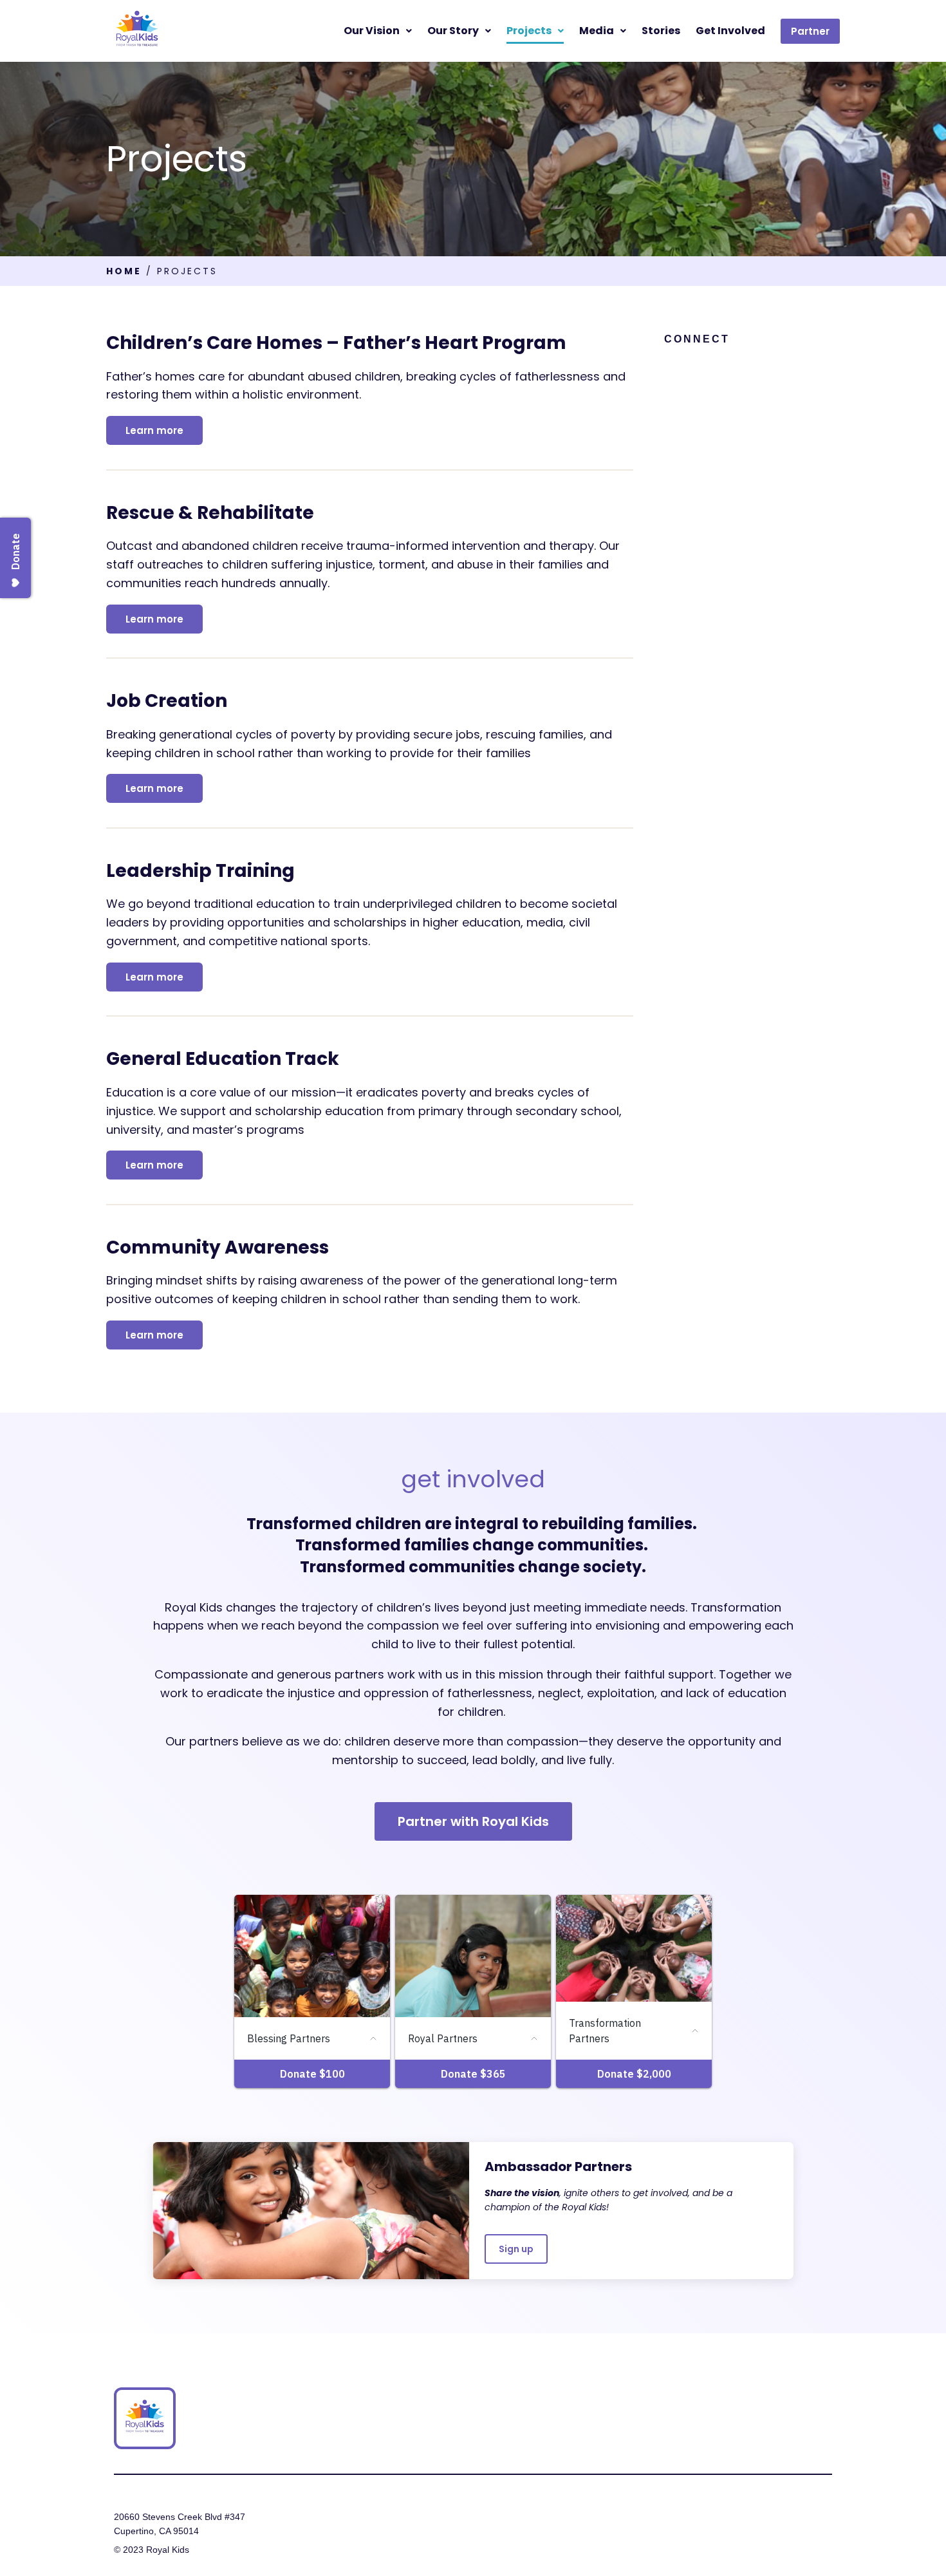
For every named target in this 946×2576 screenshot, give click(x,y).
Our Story (453, 31)
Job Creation (167, 701)
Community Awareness (218, 1247)
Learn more (154, 430)
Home (124, 271)
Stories (661, 31)
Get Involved (730, 31)
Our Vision (372, 31)
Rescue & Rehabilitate (210, 513)
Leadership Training (200, 871)
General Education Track (223, 1059)
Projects (529, 31)
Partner (810, 31)
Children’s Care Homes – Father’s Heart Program (336, 343)
